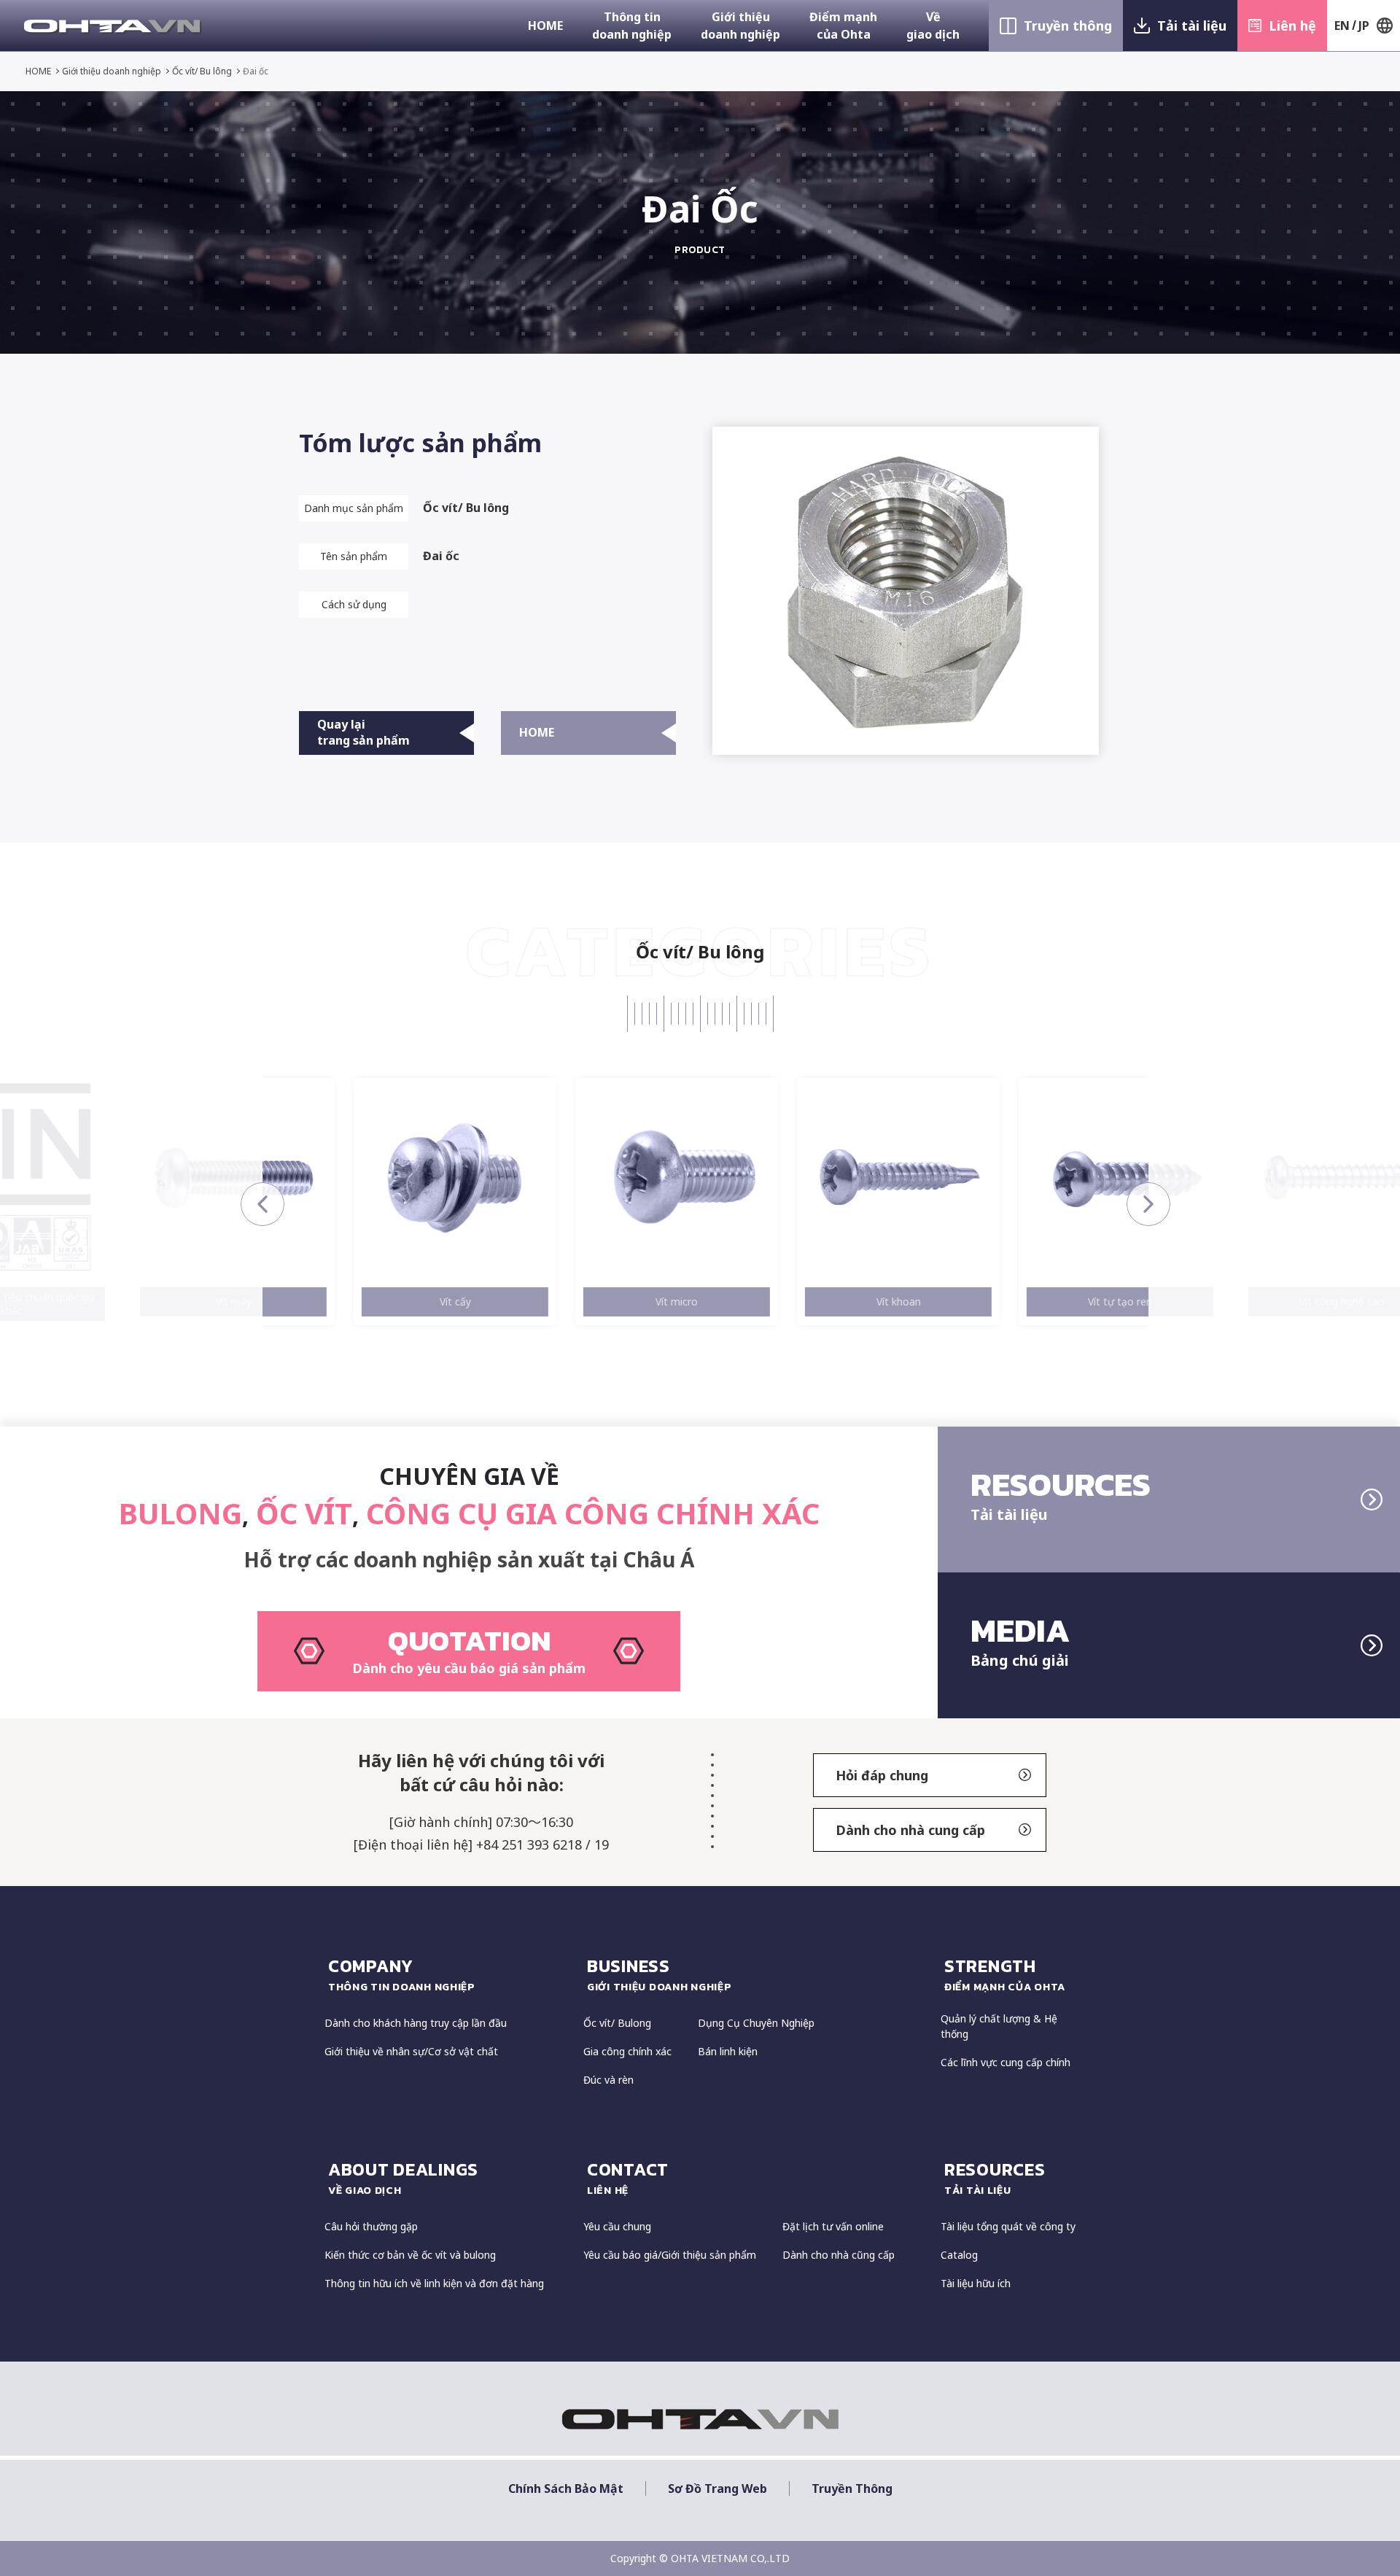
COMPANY (402, 1974)
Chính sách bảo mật (566, 2489)
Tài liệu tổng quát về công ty (1008, 2226)
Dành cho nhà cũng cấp (839, 2255)
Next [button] (1148, 1204)
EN (1342, 26)
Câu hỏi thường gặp (371, 2226)
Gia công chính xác (627, 2051)
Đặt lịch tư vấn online (833, 2226)
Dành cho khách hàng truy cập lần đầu (416, 2023)
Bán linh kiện (728, 2051)
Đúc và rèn (608, 2080)
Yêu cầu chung (617, 2226)
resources (995, 2177)
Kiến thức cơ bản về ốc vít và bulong (410, 2255)
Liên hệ (1292, 26)
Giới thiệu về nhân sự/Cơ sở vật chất (411, 2051)
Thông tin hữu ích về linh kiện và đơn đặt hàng (434, 2283)
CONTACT (628, 2177)
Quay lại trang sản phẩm (363, 732)
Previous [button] (262, 1204)
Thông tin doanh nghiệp (632, 26)
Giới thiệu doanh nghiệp (740, 26)
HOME (545, 26)
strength (1005, 1974)
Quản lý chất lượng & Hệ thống (999, 2026)
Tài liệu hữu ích (976, 2283)
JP (1364, 26)
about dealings (403, 2177)
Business (660, 1974)
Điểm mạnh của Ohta (843, 26)
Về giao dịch (933, 26)
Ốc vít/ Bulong (617, 2023)
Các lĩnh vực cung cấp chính (1006, 2062)
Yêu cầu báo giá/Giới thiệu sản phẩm (670, 2255)
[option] (152, 1202)
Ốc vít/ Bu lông (202, 71)
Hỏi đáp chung (882, 1775)
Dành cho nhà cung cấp (910, 1830)
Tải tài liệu (1192, 26)
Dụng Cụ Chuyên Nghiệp (756, 2023)
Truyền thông (1068, 26)
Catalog (959, 2255)
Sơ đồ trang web (717, 2489)
